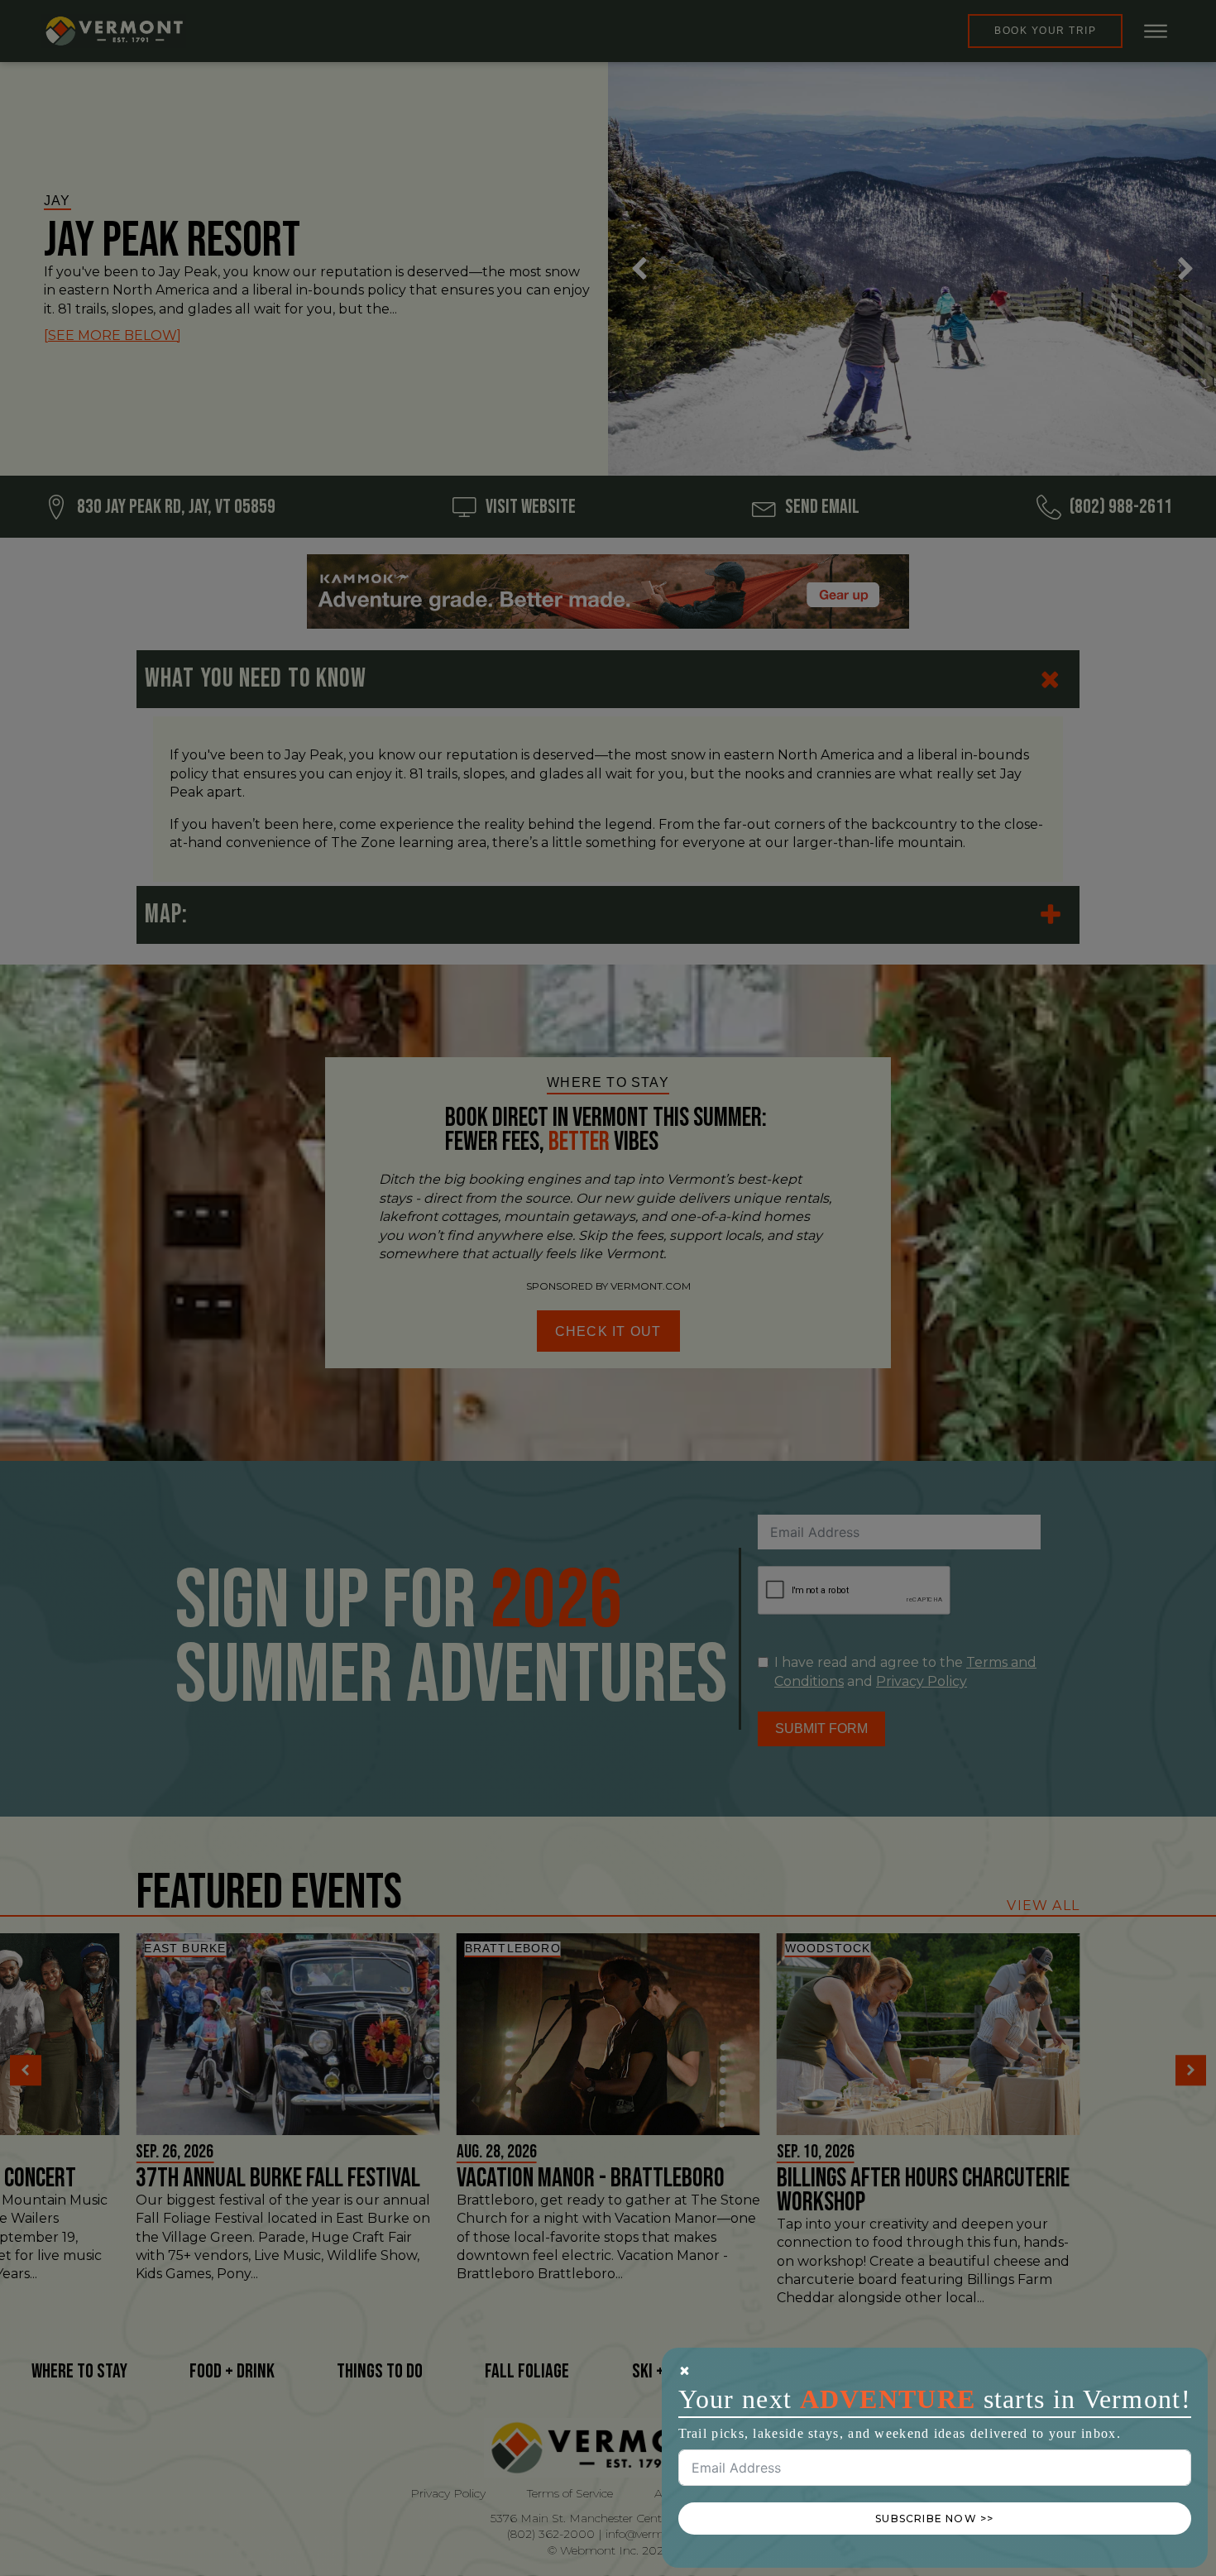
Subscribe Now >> (934, 2519)
